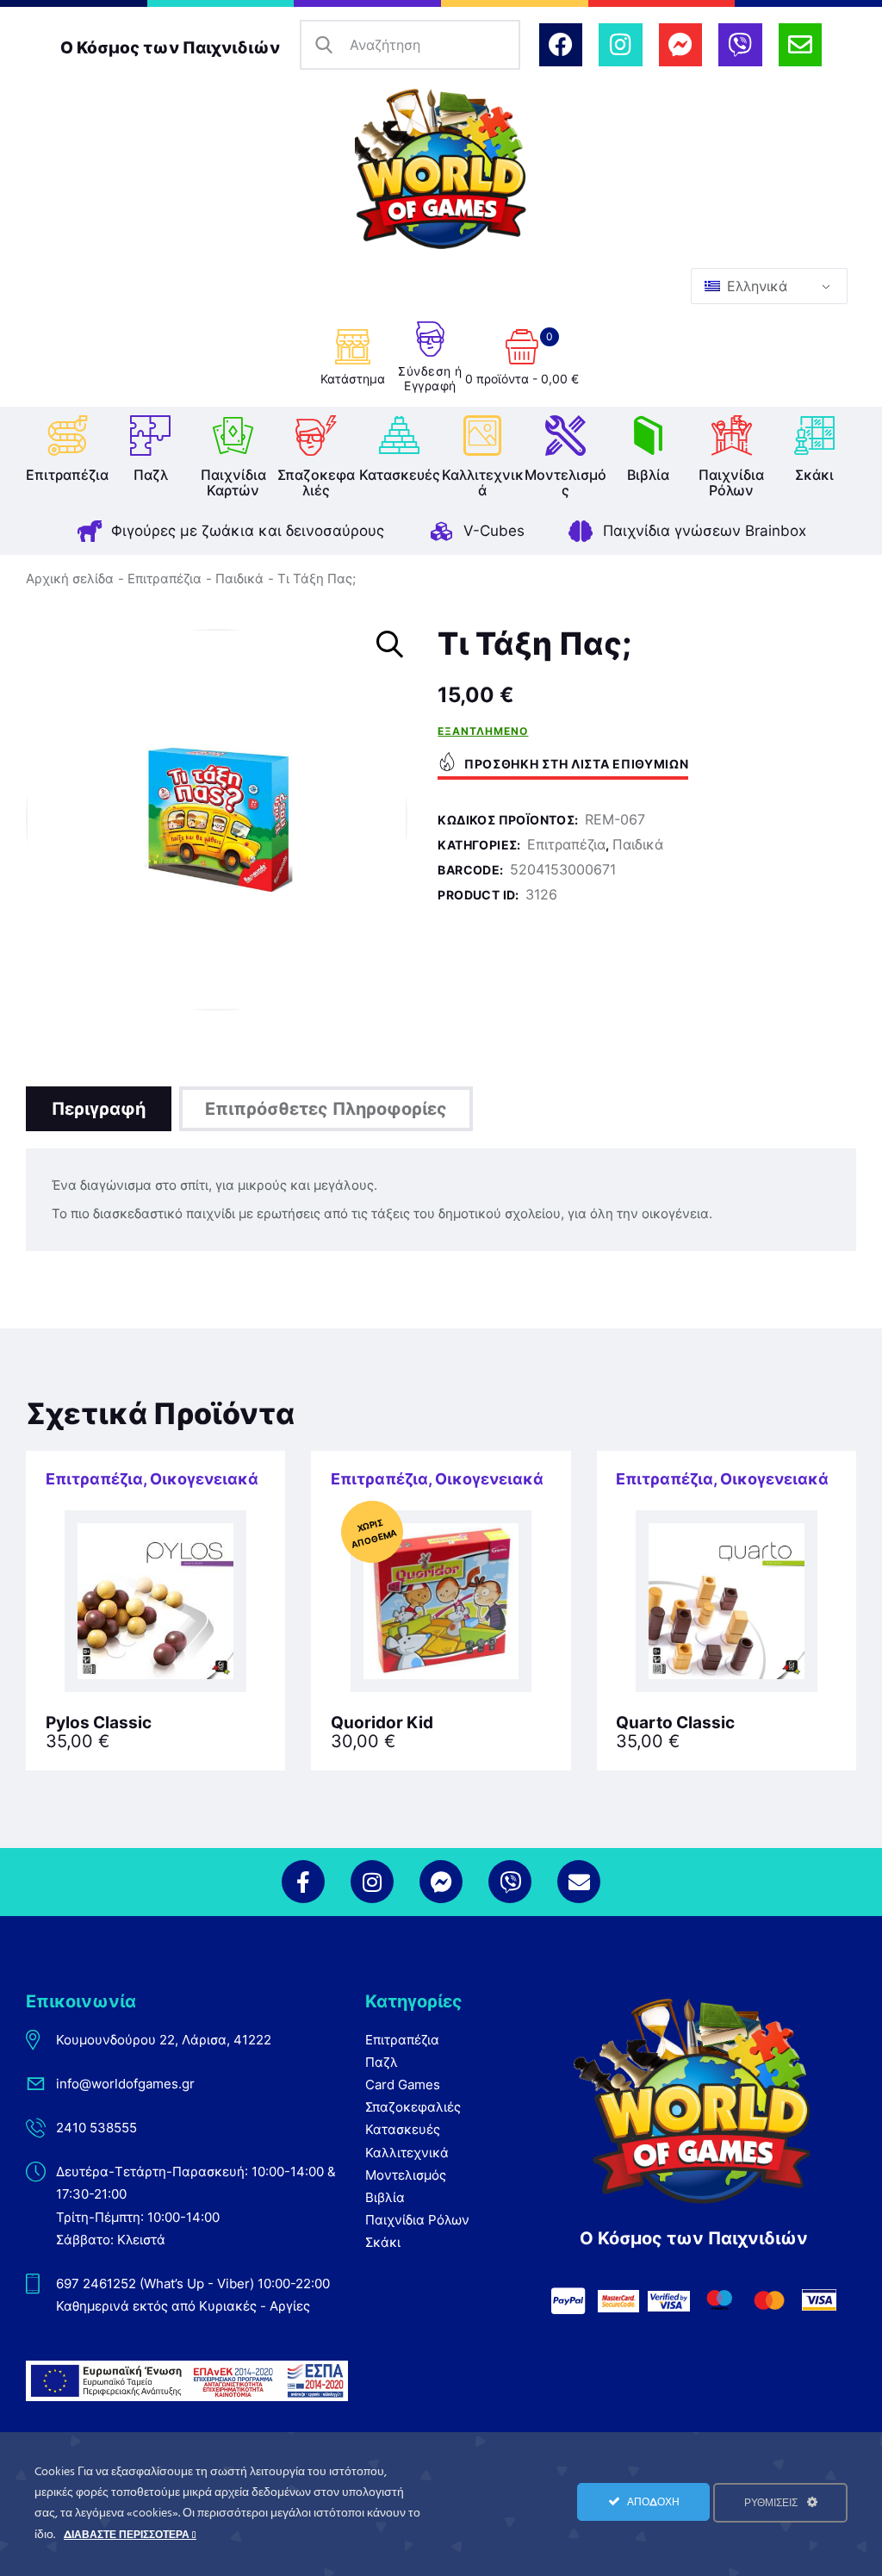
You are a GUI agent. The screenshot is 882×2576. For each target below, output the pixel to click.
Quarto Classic (675, 1723)
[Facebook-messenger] (680, 45)
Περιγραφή (99, 1109)
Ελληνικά (755, 286)
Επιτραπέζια (165, 579)
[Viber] (740, 45)
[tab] (99, 1109)
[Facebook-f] (303, 1882)
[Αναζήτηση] (325, 45)
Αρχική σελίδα (70, 579)
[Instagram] (620, 45)
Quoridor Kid (382, 1723)
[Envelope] (800, 45)
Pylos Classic (99, 1723)
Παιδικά (239, 579)
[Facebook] (561, 45)
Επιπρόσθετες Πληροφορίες (326, 1109)
